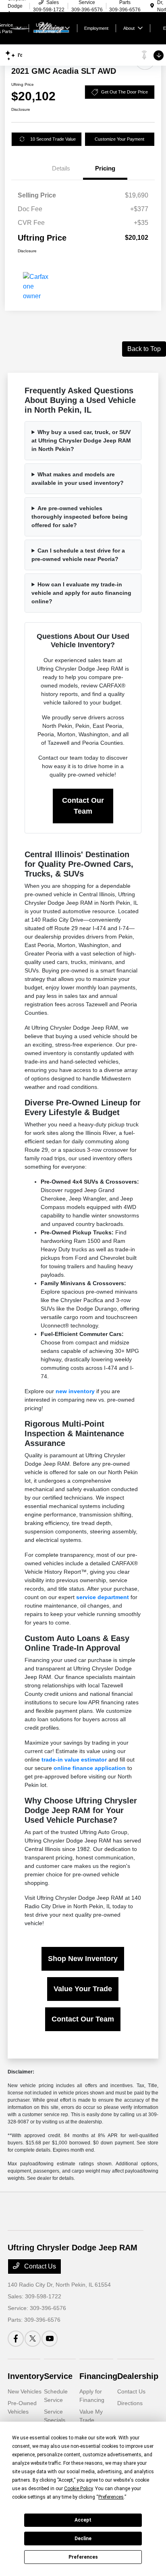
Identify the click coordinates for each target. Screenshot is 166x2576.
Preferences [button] (111, 2497)
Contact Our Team (83, 806)
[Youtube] (50, 2339)
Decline (83, 2539)
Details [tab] (61, 168)
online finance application (90, 1768)
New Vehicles (25, 2391)
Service (58, 2376)
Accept (83, 2520)
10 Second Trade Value (53, 139)
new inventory (75, 1391)
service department (103, 1597)
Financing (98, 2376)
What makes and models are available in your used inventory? (78, 479)
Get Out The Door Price (124, 92)
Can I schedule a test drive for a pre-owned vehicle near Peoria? (78, 555)
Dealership (138, 2376)
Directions (130, 2403)
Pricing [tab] (105, 168)
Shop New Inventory (83, 1959)
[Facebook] (16, 2339)
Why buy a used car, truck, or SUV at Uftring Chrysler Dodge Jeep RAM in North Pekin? (81, 440)
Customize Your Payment (119, 139)
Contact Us (39, 2266)
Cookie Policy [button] (78, 2489)
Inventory (26, 2376)
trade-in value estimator (74, 1760)
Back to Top (144, 349)
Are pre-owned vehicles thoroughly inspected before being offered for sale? (80, 517)
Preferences (83, 2557)
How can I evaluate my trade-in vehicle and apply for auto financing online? (81, 593)
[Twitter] (33, 2339)
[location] (152, 6)
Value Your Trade (83, 1989)
